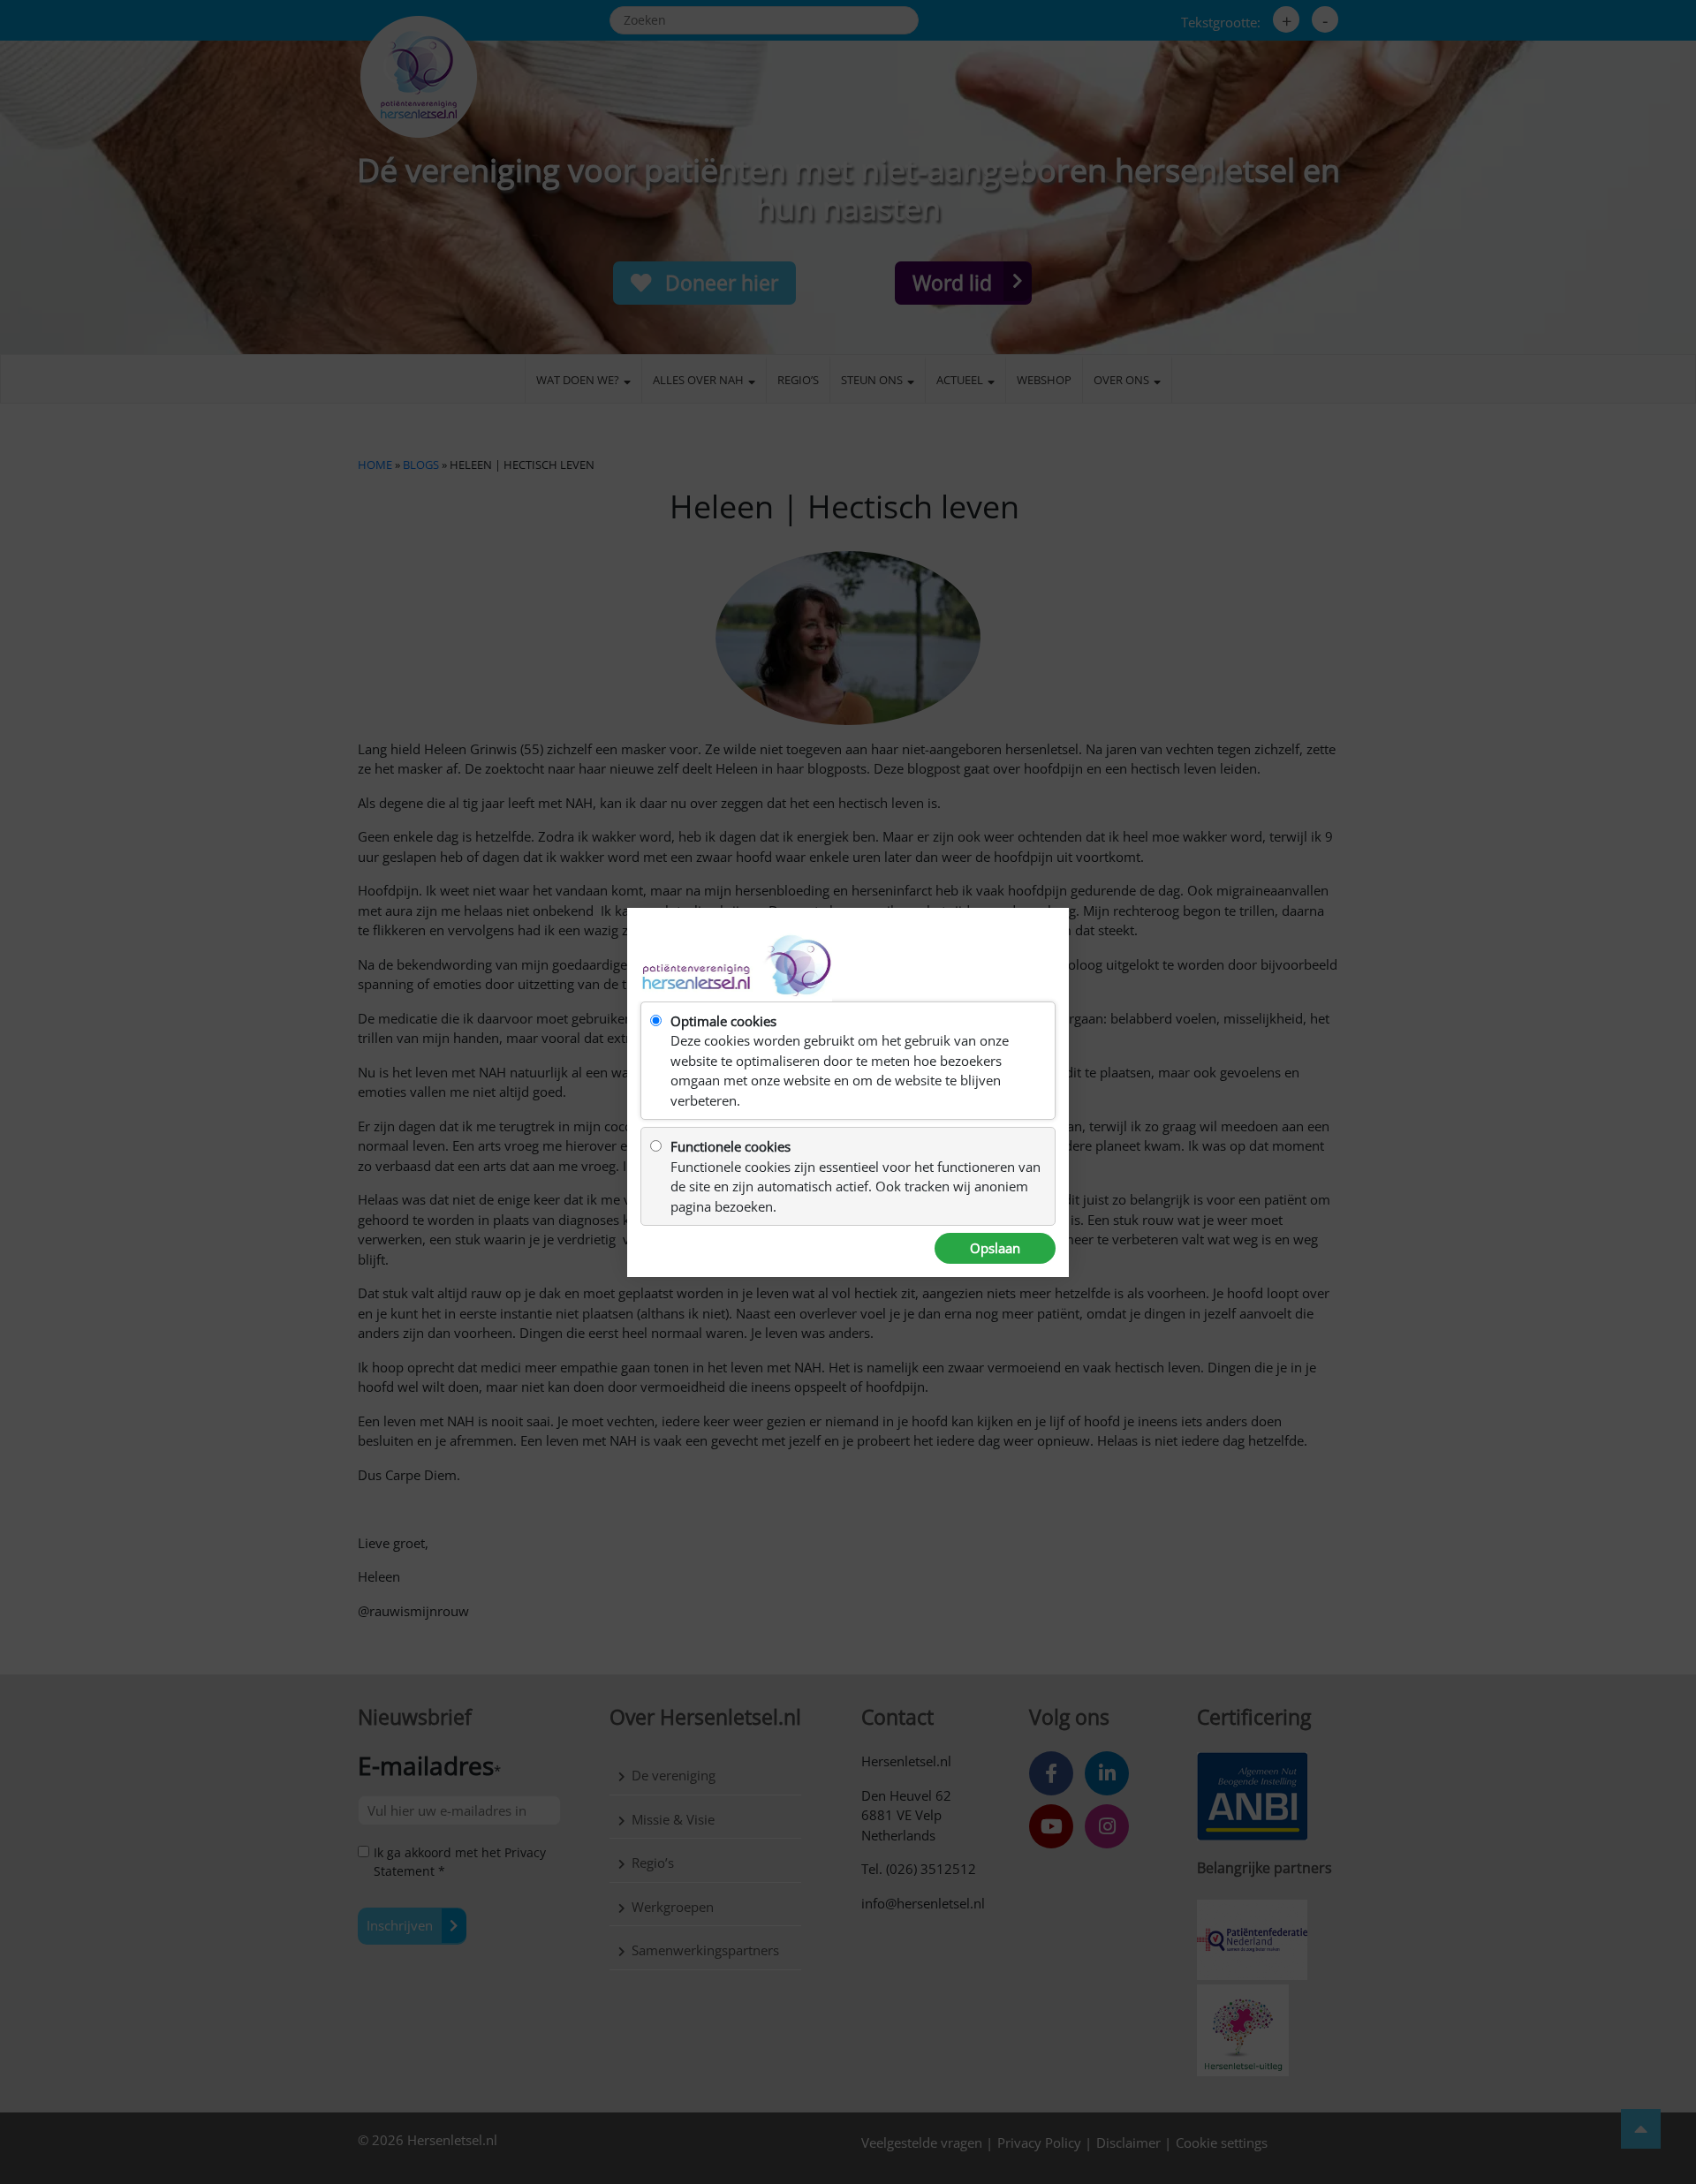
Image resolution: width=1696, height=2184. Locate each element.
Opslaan (995, 1248)
